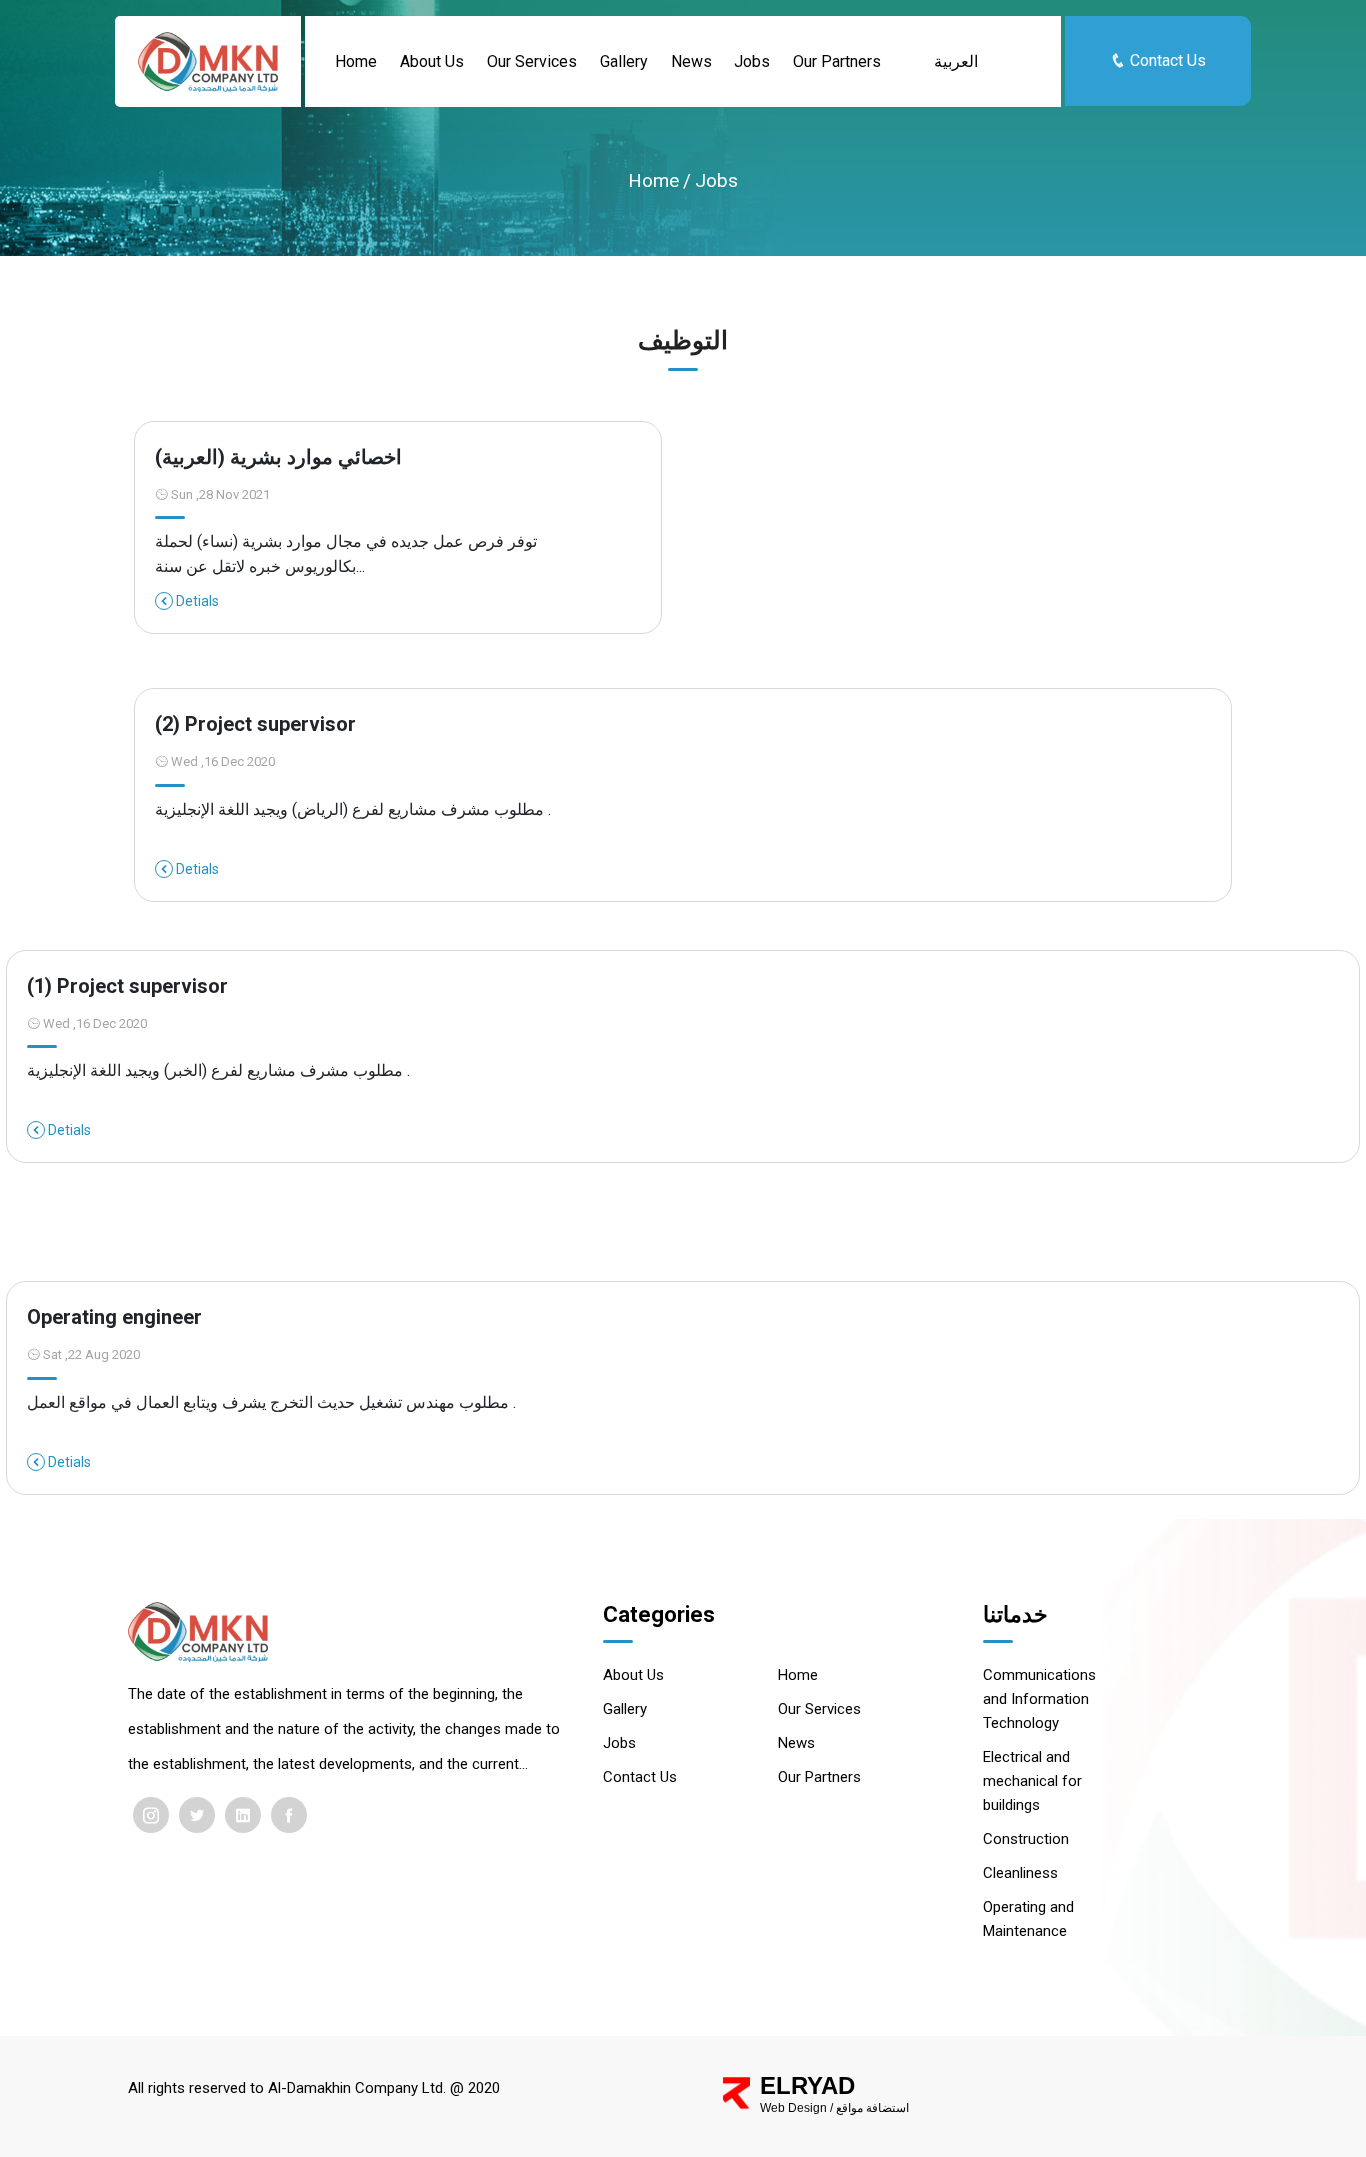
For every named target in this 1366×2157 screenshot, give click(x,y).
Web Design (793, 2108)
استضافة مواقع (872, 2108)
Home (356, 61)
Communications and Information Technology (1039, 1699)
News (691, 61)
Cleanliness (1020, 1873)
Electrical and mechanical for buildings (1032, 1781)
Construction (1026, 1839)
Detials (196, 601)
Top (1204, 2123)
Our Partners (837, 61)
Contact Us (1166, 60)
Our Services (532, 61)
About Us (432, 61)
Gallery (624, 61)
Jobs (752, 61)
